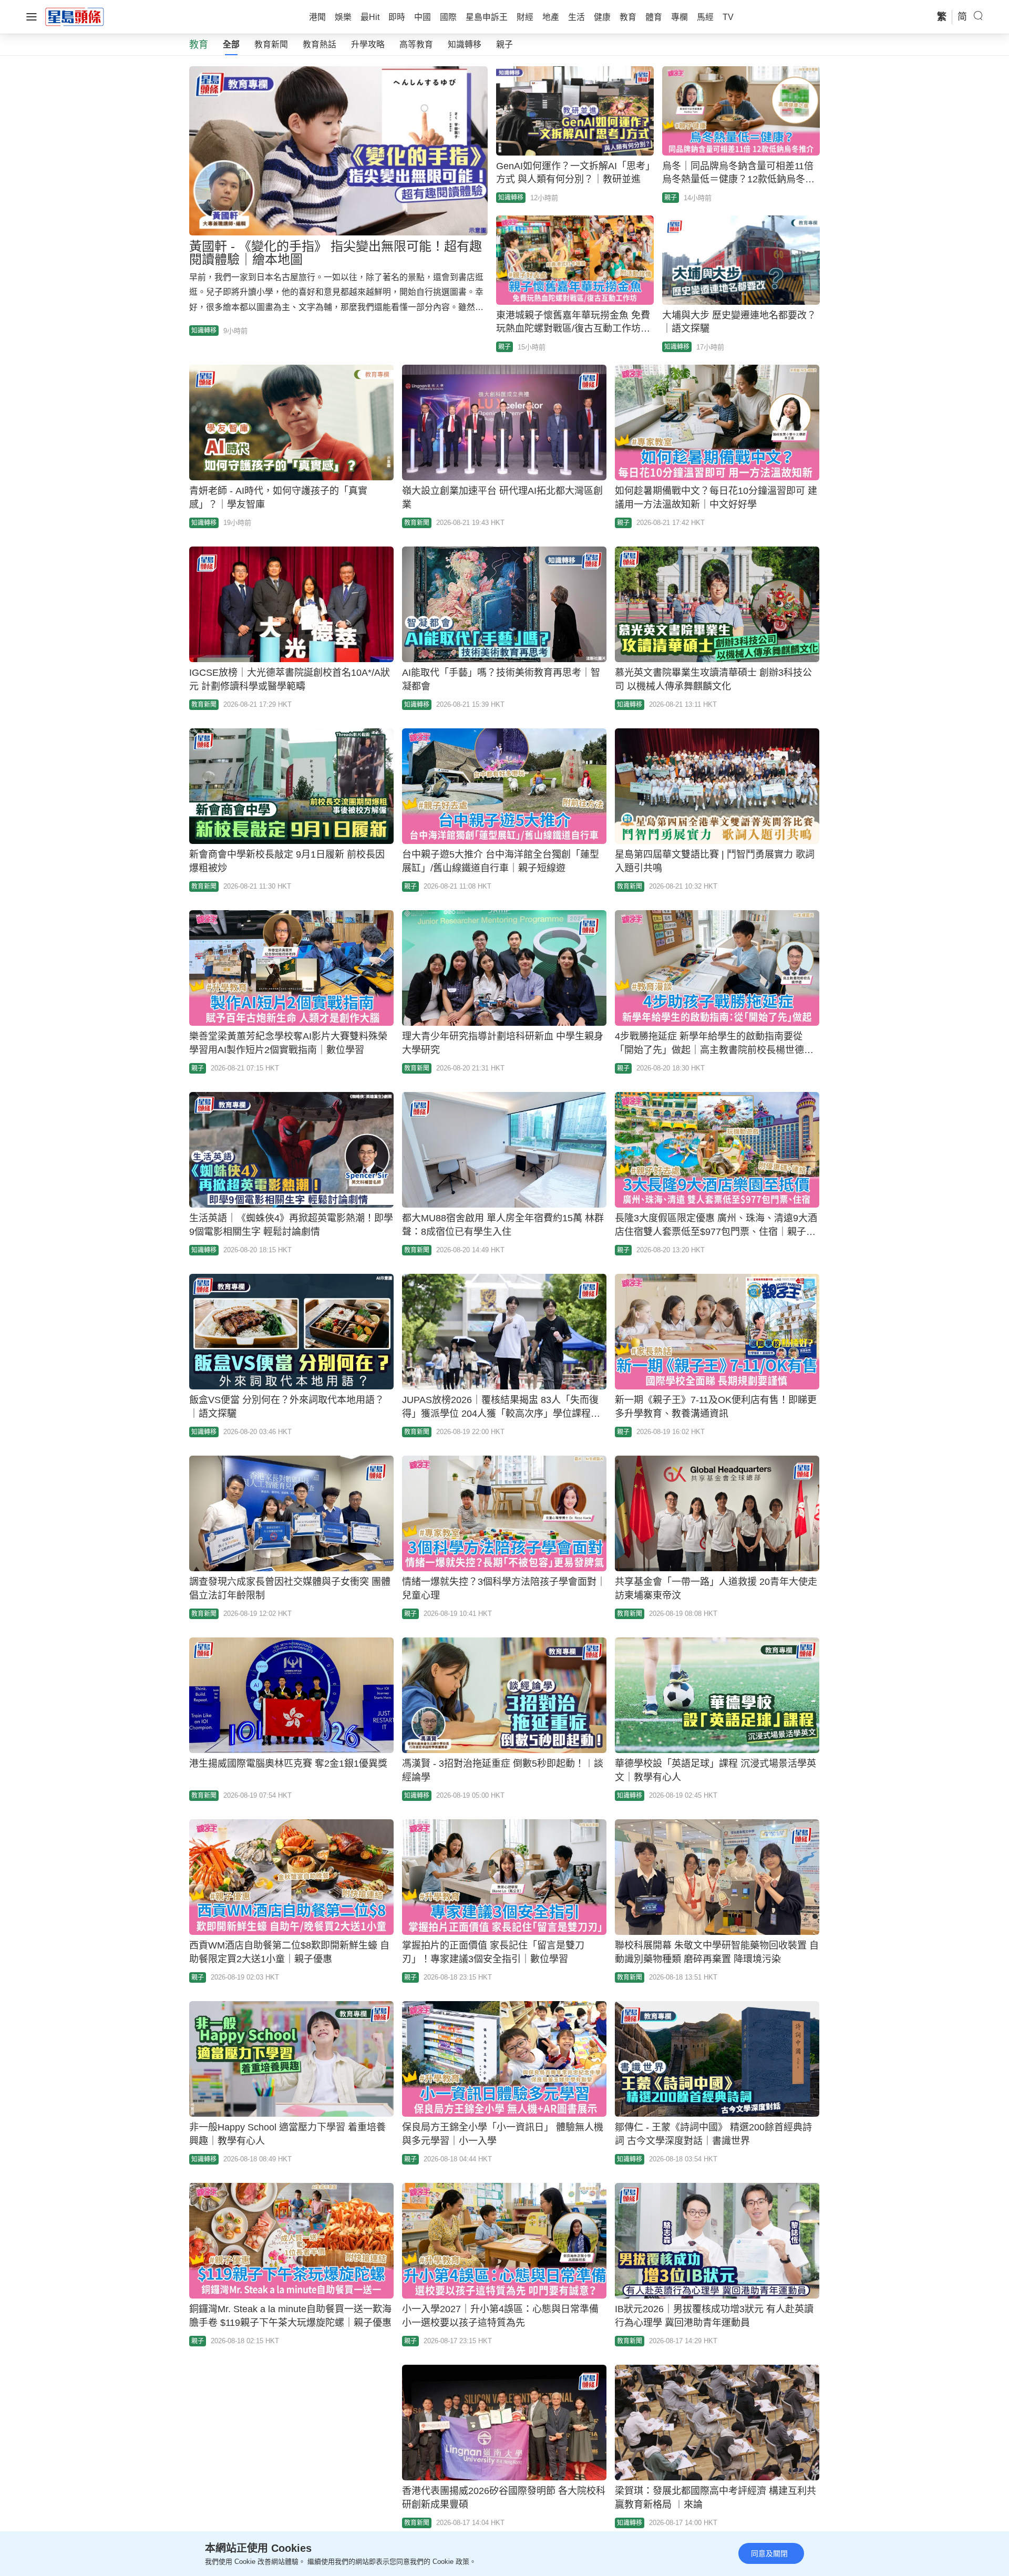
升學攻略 (368, 44)
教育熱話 (320, 44)
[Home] (75, 16)
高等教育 (416, 44)
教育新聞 (271, 44)
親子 (504, 44)
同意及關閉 (769, 2553)
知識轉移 (465, 44)
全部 (231, 44)
